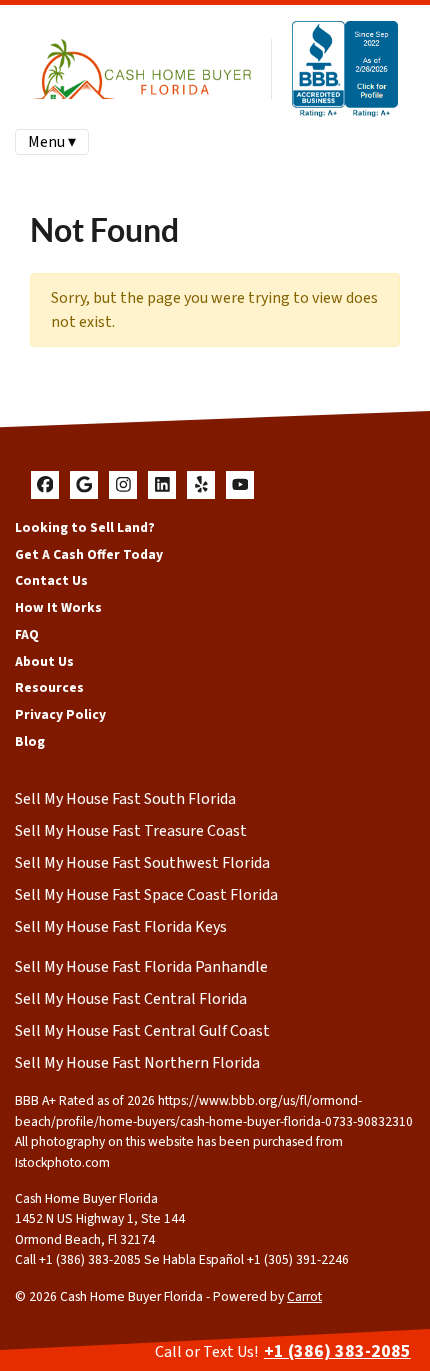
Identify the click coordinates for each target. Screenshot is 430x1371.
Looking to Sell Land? (85, 527)
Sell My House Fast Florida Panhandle (141, 967)
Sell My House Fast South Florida (125, 799)
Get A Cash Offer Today (89, 554)
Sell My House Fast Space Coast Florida (146, 895)
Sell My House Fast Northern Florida (137, 1063)
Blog (30, 741)
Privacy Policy (60, 714)
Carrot (304, 1296)
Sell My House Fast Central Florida (131, 999)
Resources (49, 687)
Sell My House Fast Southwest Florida (142, 863)
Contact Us (51, 580)
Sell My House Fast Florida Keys (121, 927)
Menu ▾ (52, 142)
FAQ (27, 634)
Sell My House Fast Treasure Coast (131, 831)
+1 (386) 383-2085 (337, 1351)
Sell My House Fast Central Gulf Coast (142, 1031)
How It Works (58, 607)
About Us (44, 661)
